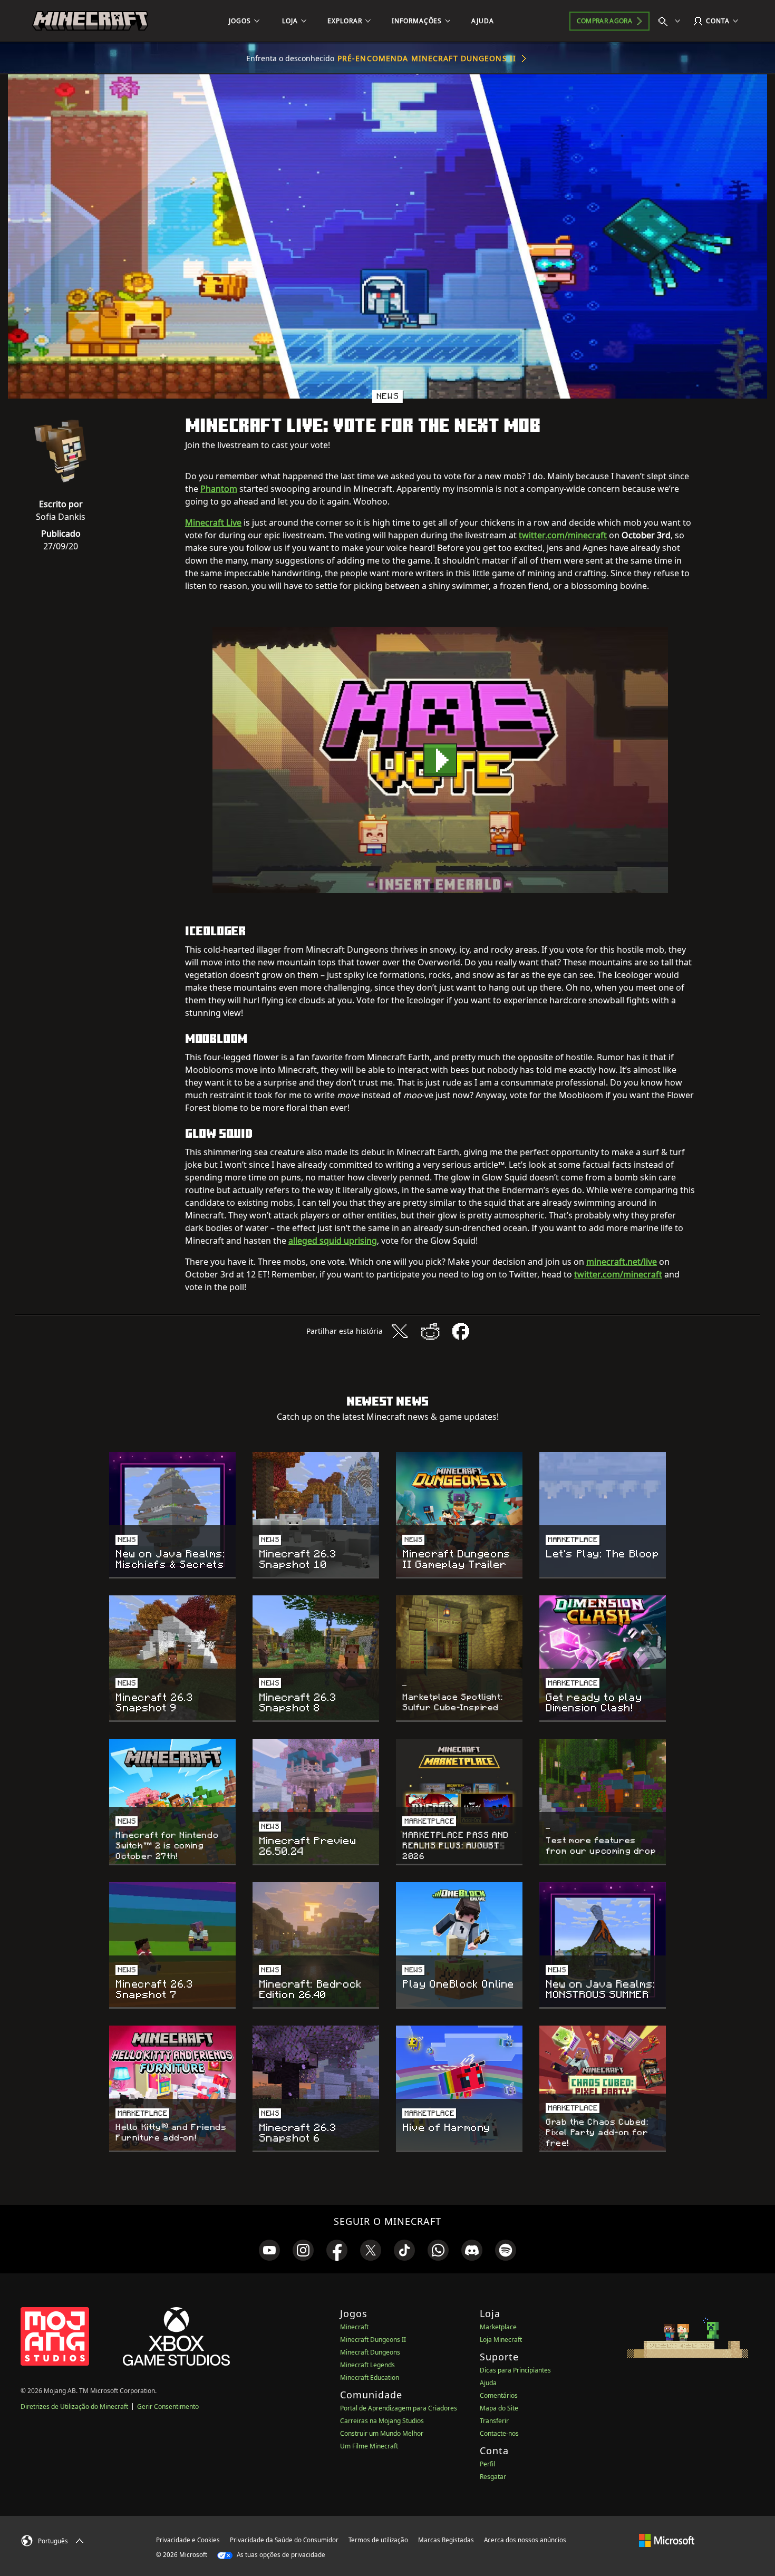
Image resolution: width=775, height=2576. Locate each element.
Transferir (494, 2421)
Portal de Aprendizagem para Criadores (399, 2408)
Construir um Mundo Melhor (382, 2433)
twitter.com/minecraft (563, 535)
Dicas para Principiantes (515, 2370)
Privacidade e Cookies (188, 2540)
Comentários (499, 2395)
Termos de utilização (378, 2540)
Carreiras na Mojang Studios (382, 2421)
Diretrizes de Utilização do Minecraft (74, 2406)
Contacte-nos (499, 2433)
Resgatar (493, 2477)
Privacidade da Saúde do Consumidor (284, 2540)
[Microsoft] (667, 2540)
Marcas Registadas (446, 2540)
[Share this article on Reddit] (430, 1331)
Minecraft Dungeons (370, 2352)
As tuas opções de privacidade (280, 2555)
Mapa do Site (499, 2408)
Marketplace (498, 2327)
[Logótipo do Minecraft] (90, 21)
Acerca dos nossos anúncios (525, 2540)
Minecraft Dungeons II (373, 2340)
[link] (269, 2250)
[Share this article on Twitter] (400, 1331)
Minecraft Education (370, 2378)
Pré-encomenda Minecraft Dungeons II (427, 58)
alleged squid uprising (333, 1241)
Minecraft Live (213, 522)
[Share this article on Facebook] (461, 1331)
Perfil (487, 2464)
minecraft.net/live (622, 1262)
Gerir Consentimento (168, 2406)
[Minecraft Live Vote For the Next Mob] (440, 760)
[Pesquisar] (672, 21)
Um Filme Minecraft (369, 2446)
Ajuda (488, 2383)
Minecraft (354, 2327)
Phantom (219, 489)
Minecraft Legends (367, 2365)
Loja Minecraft (501, 2340)
